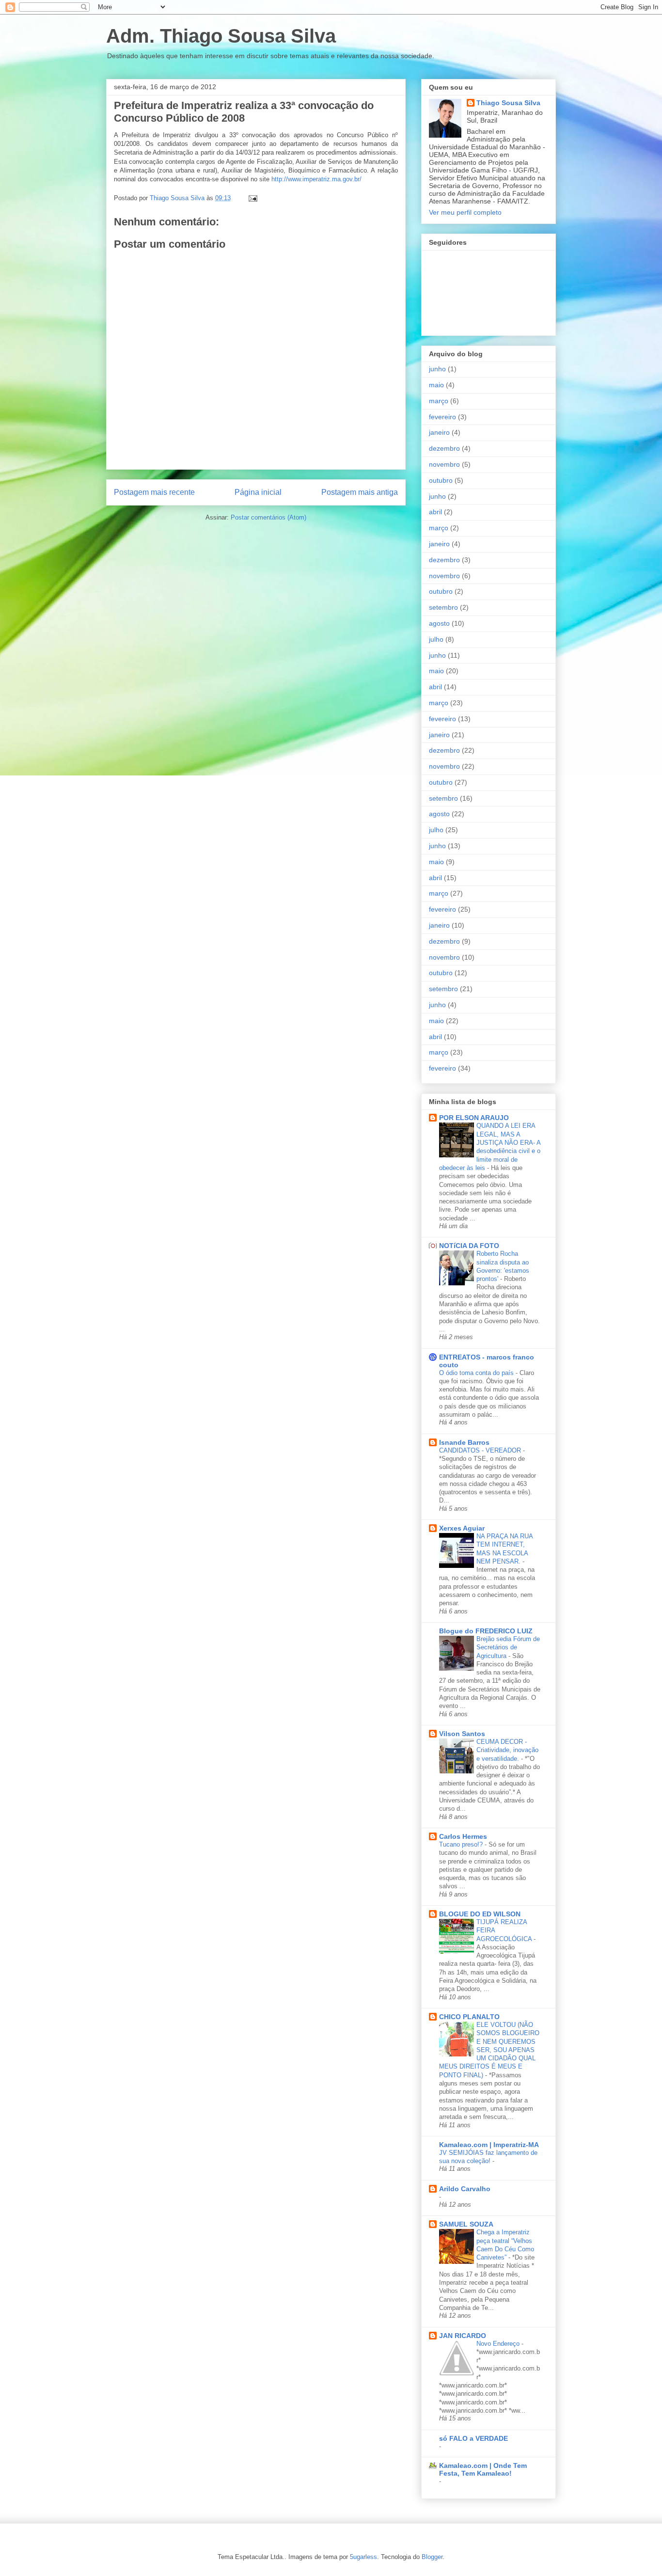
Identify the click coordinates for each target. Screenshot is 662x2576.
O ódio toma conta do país (477, 1373)
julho (436, 639)
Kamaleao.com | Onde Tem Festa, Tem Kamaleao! (483, 2469)
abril (435, 512)
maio (436, 385)
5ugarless (363, 2557)
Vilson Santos (462, 1734)
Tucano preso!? (462, 1844)
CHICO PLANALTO (469, 2017)
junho (437, 369)
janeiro (439, 432)
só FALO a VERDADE (473, 2438)
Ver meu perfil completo (465, 212)
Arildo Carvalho (465, 2189)
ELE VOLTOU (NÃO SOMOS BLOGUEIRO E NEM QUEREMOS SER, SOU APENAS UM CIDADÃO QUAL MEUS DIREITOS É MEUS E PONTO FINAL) (489, 2050)
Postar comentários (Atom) (268, 517)
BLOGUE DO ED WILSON (480, 1914)
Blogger (432, 2557)
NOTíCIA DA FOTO (469, 1246)
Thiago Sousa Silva (508, 103)
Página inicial (258, 492)
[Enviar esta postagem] (252, 198)
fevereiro (442, 417)
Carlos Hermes (463, 1836)
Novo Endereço (499, 2344)
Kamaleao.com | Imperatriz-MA (489, 2145)
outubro (441, 480)
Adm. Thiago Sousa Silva (221, 36)
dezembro (444, 448)
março (439, 401)
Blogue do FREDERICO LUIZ (486, 1631)
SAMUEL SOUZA (466, 2224)
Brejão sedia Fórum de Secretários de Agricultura (508, 1647)
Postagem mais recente (154, 492)
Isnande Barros (464, 1442)
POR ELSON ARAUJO (474, 1118)
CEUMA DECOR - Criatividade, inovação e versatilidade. (507, 1750)
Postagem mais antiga (360, 492)
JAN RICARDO (463, 2336)
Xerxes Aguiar (462, 1528)
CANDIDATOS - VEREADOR (481, 1450)
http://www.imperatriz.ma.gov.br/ (316, 179)
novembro (444, 464)
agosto (439, 623)
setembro (443, 607)
